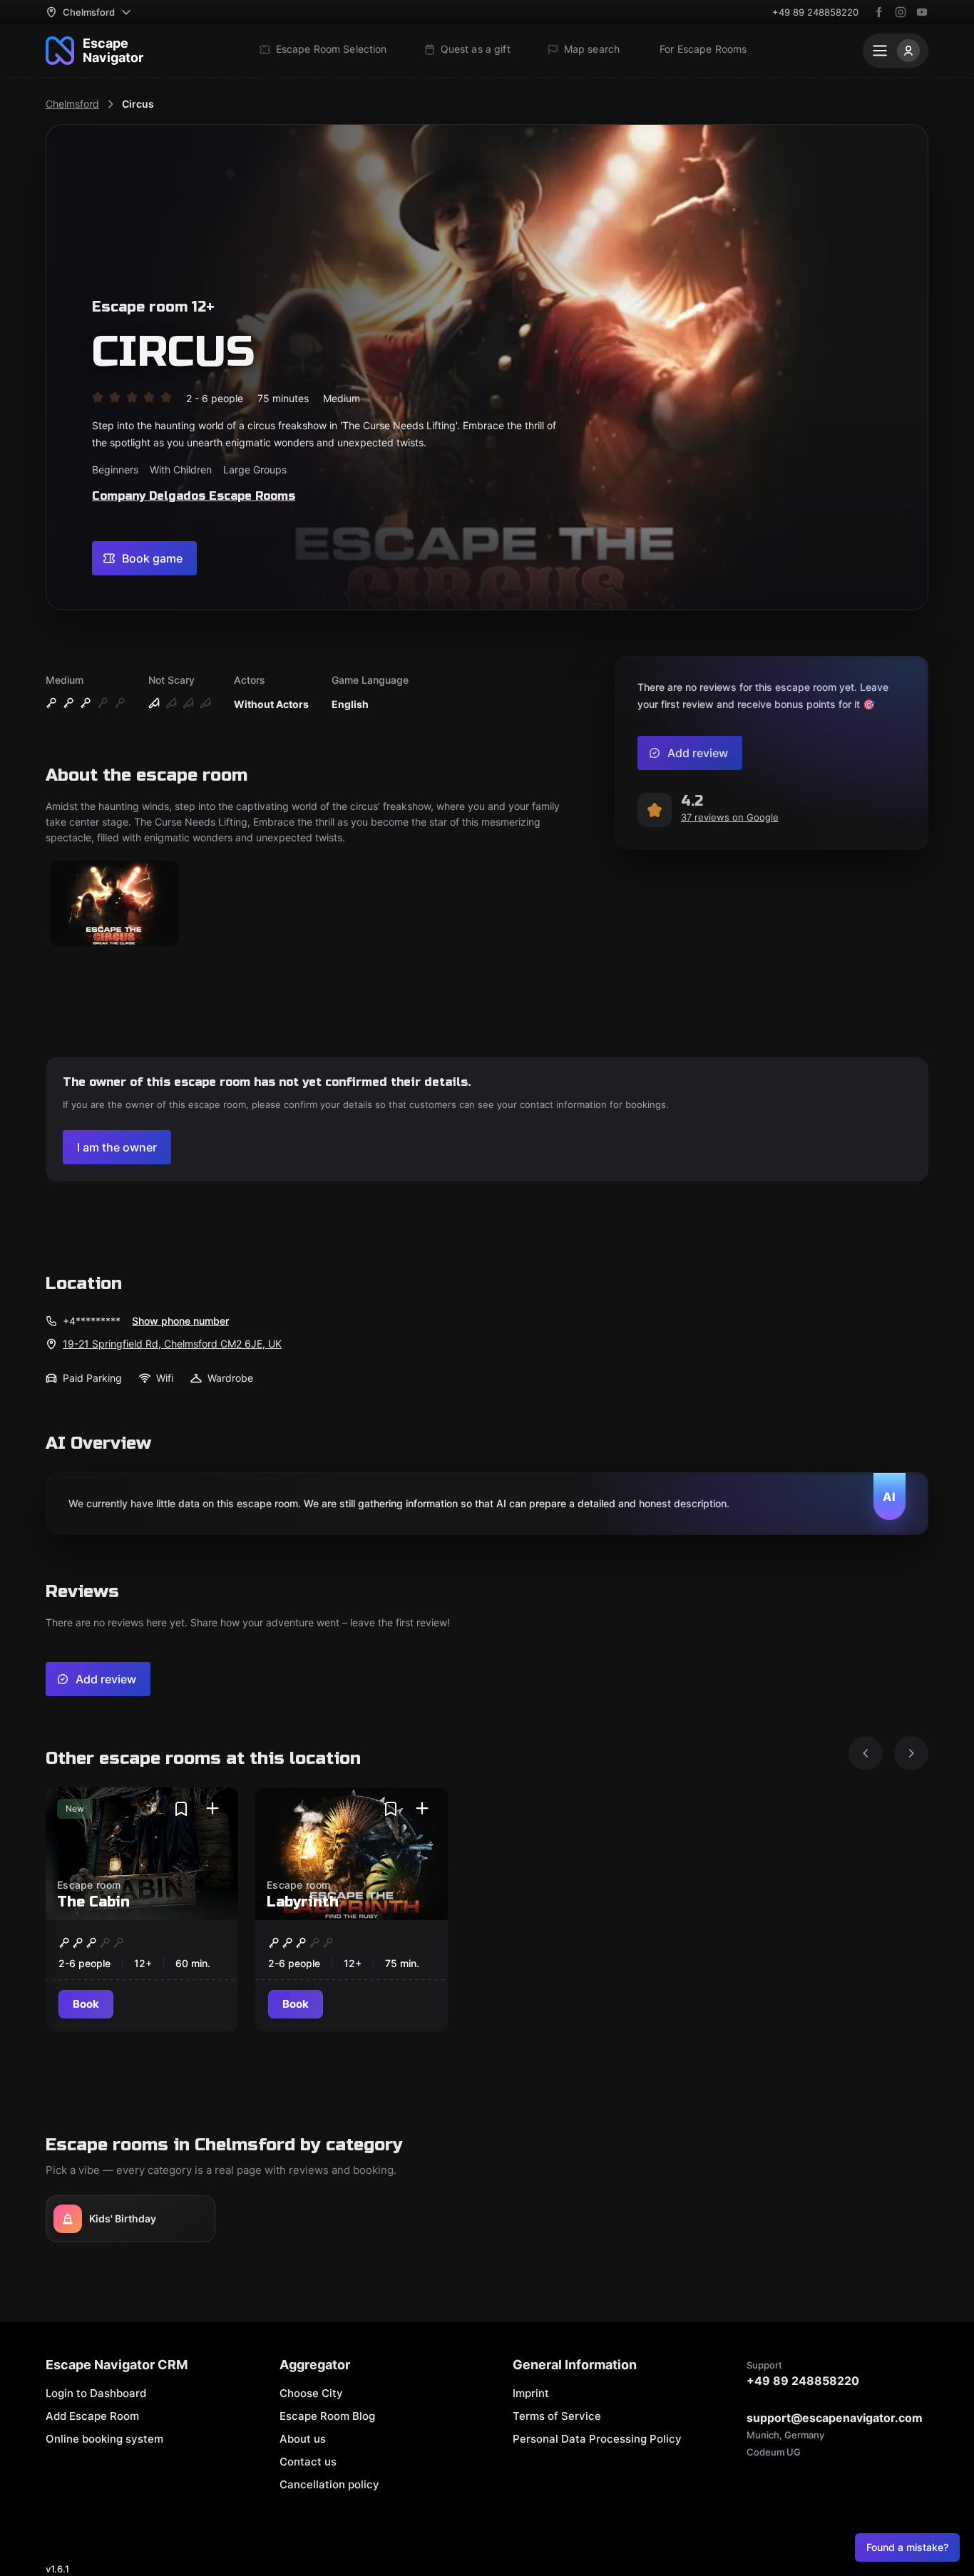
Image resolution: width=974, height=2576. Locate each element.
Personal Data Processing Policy (597, 2439)
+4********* (92, 1321)
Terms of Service (557, 2416)
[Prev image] (866, 1753)
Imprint (531, 2393)
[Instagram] (901, 12)
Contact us (308, 2462)
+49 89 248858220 (815, 12)
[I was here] (212, 1809)
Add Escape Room (92, 2416)
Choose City (311, 2393)
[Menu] (896, 51)
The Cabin (93, 1902)
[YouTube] (922, 12)
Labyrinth (303, 1902)
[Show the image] (114, 904)
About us (303, 2439)
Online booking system (104, 2439)
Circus (138, 104)
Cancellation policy (329, 2484)
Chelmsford (72, 104)
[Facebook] (879, 12)
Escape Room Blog (327, 2416)
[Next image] (911, 1753)
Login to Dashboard (96, 2393)
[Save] (181, 1809)
